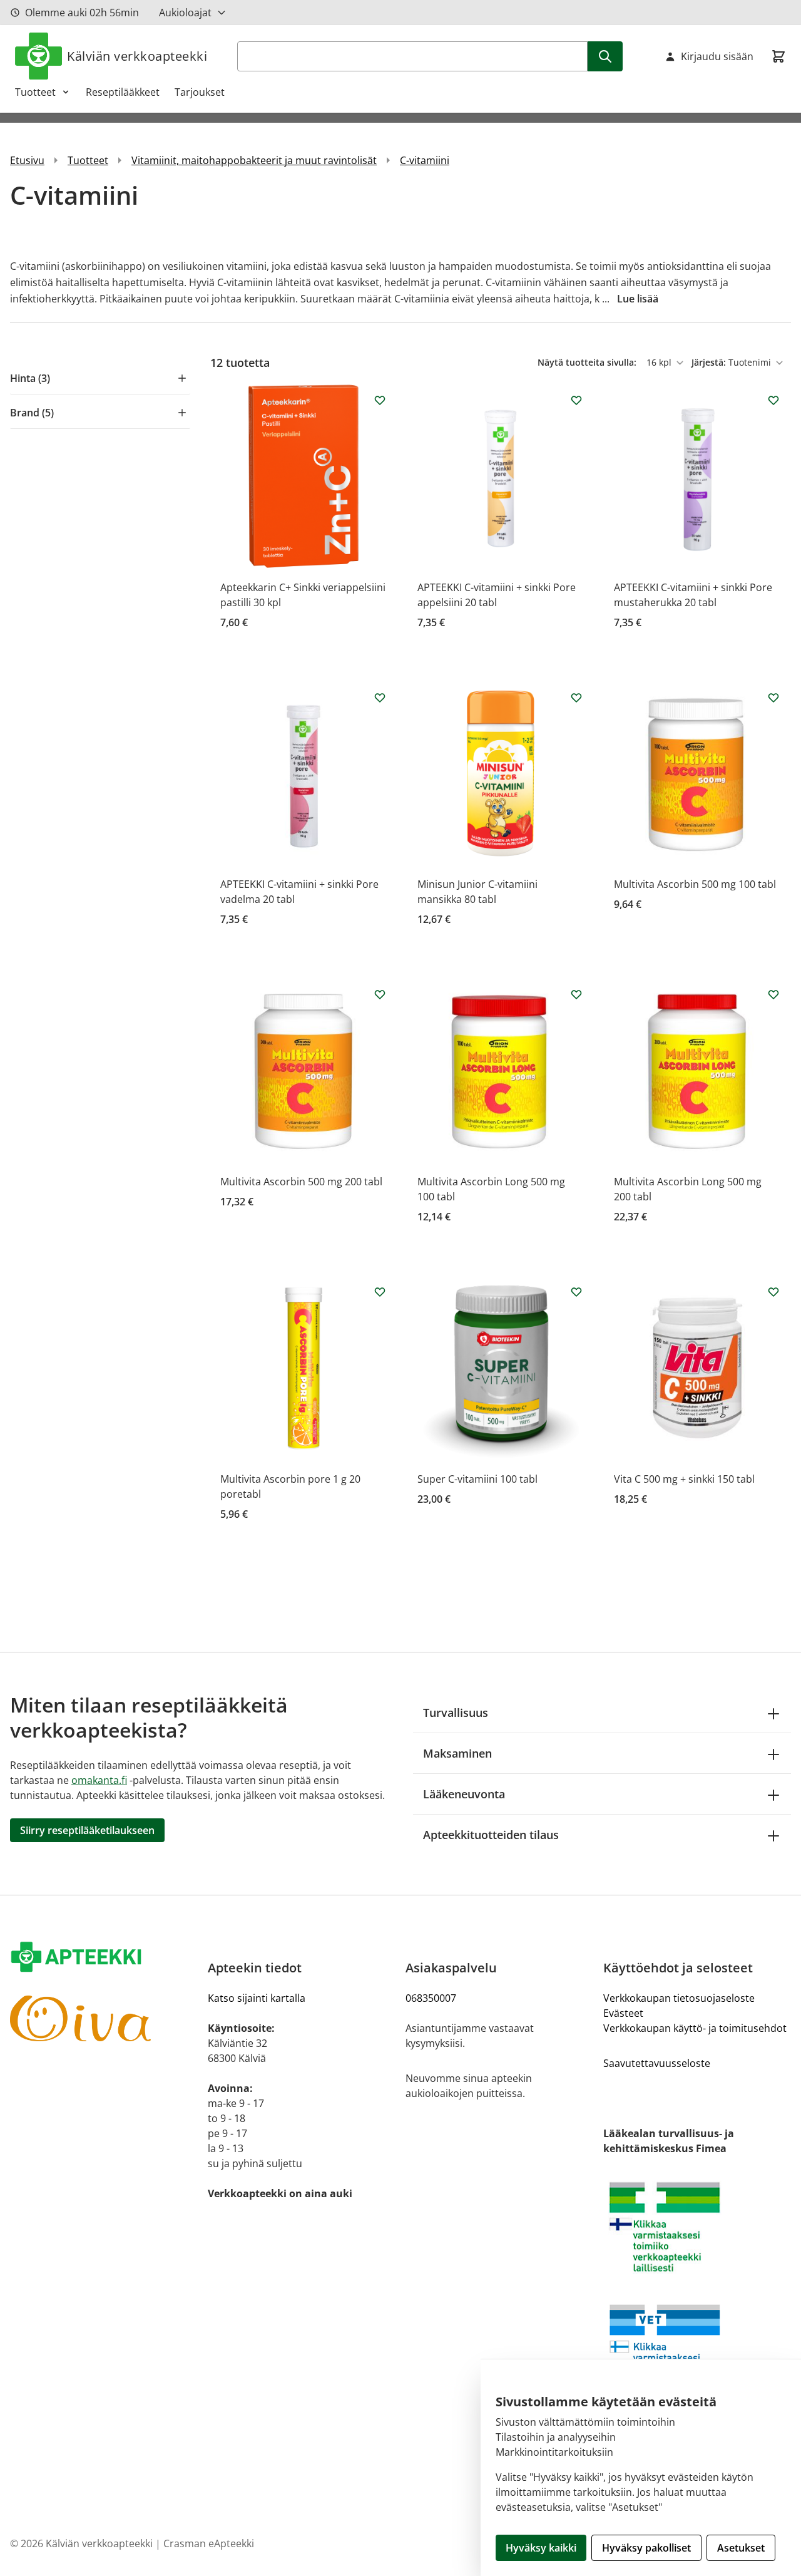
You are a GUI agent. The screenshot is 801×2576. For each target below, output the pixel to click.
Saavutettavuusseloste (657, 2063)
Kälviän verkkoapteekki (137, 56)
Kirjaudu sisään (717, 56)
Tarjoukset (200, 92)
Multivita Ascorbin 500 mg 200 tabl (301, 1182)
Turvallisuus (456, 1713)
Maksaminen (457, 1753)
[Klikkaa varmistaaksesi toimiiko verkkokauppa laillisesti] (697, 2227)
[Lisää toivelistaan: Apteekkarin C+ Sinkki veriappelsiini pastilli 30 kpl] (380, 400)
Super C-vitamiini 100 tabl (477, 1479)
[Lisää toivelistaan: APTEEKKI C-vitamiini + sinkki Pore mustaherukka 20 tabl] (773, 400)
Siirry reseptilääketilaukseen (87, 1830)
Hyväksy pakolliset (646, 2548)
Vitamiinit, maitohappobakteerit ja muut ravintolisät (254, 160)
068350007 (431, 1998)
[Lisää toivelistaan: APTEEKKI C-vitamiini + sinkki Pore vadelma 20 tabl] (380, 698)
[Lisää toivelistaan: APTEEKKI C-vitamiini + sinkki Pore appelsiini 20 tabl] (576, 400)
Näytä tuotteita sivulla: (588, 362)
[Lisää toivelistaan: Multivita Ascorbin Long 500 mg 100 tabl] (576, 994)
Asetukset (741, 2548)
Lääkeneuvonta (464, 1794)
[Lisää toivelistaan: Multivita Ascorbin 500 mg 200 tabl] (380, 994)
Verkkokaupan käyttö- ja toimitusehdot (695, 2028)
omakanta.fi (99, 1780)
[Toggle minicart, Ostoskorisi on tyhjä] (778, 56)
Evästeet (623, 2013)
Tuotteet (35, 92)
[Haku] (605, 56)
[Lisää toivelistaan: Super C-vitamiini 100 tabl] (576, 1292)
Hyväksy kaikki (541, 2548)
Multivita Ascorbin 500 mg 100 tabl (695, 884)
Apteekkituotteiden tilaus (491, 1835)
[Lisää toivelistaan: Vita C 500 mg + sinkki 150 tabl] (773, 1292)
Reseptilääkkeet (123, 92)
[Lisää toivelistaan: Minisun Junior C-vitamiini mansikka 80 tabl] (576, 698)
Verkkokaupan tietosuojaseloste (679, 1998)
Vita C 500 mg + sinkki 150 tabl (684, 1479)
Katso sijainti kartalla (257, 1998)
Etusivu (27, 160)
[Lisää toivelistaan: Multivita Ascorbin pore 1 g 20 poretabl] (380, 1292)
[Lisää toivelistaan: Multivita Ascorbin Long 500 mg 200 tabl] (773, 994)
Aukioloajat (185, 13)
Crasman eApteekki (209, 2543)
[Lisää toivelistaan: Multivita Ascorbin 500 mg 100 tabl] (773, 698)
